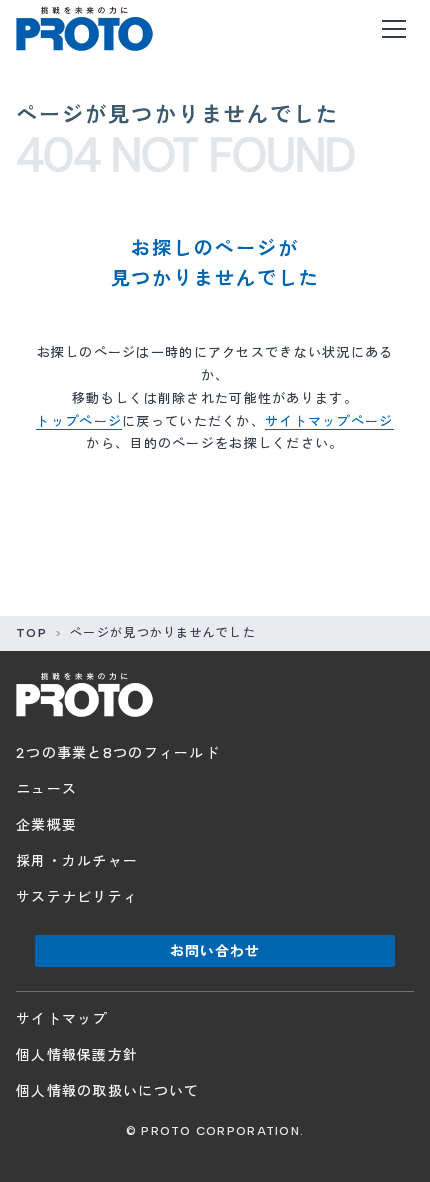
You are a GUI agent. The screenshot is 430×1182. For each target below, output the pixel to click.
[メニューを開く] (394, 29)
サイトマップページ (329, 421)
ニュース (46, 789)
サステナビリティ (77, 897)
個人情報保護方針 (77, 1055)
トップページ (79, 421)
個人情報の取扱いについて (107, 1091)
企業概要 (46, 825)
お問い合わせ (215, 951)
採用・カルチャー (77, 861)
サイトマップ (62, 1019)
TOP (31, 633)
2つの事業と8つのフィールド (118, 753)
